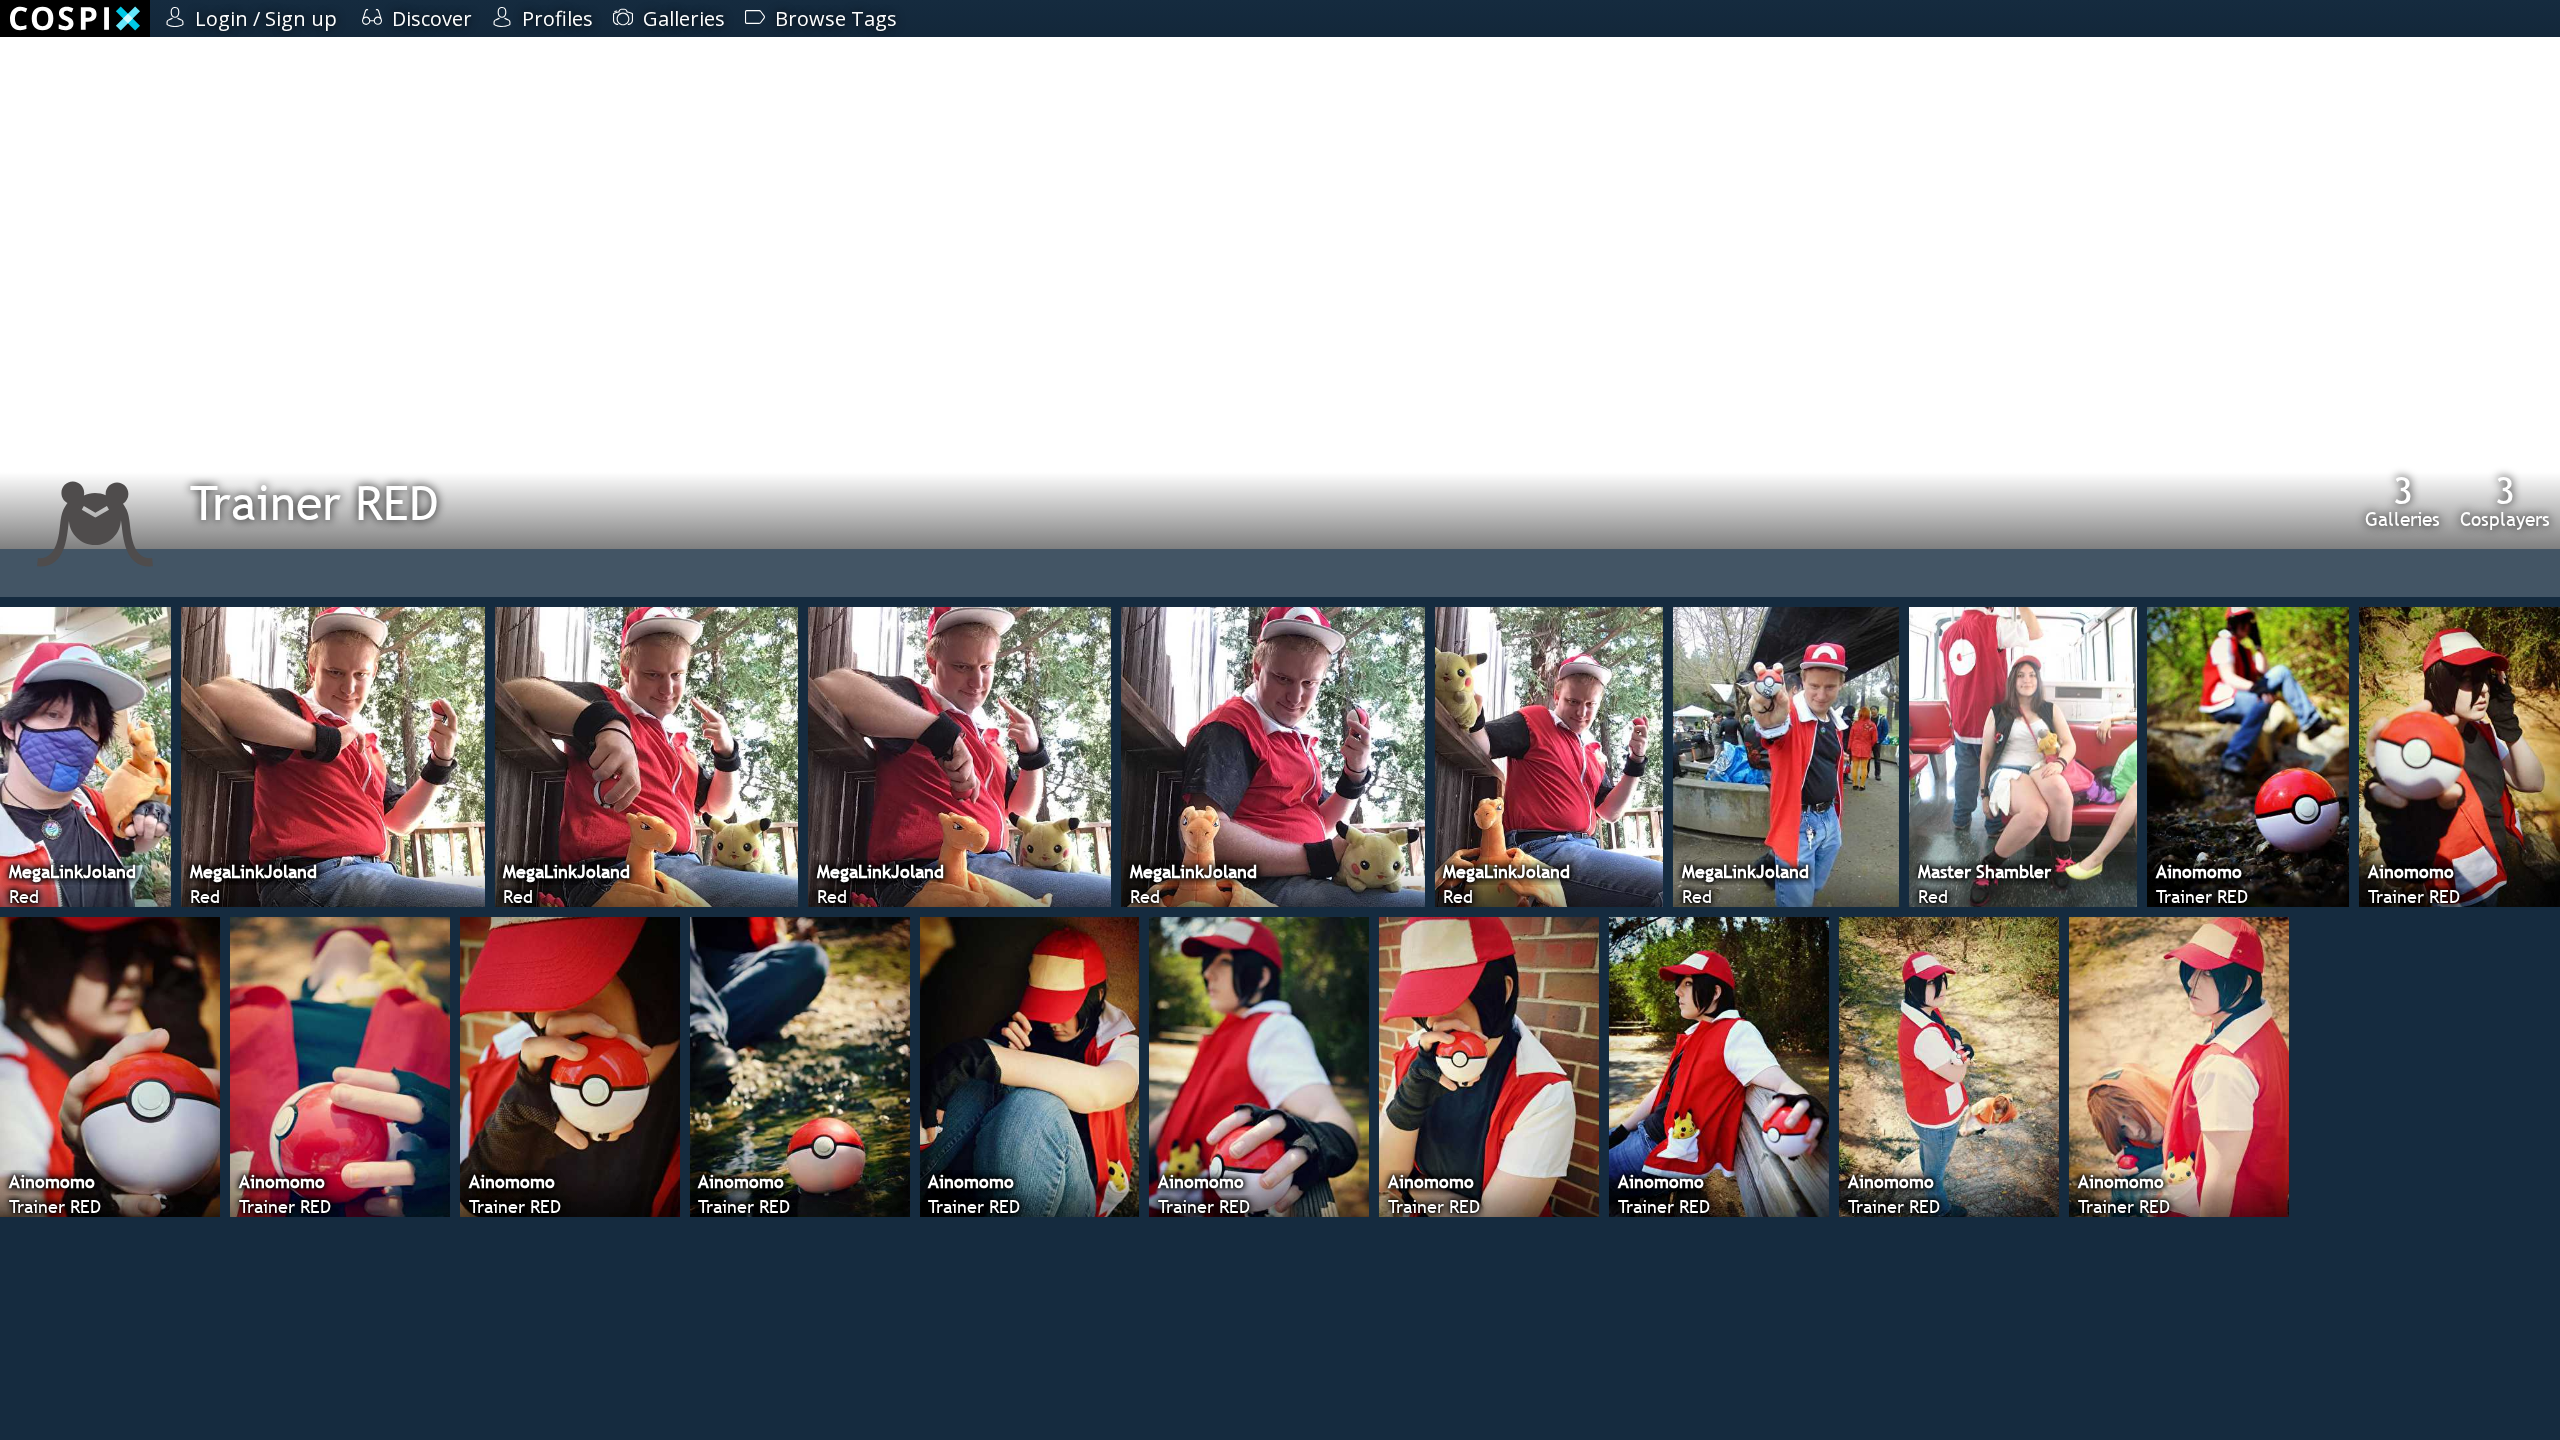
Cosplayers (2505, 501)
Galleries (2402, 501)
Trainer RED (314, 502)
